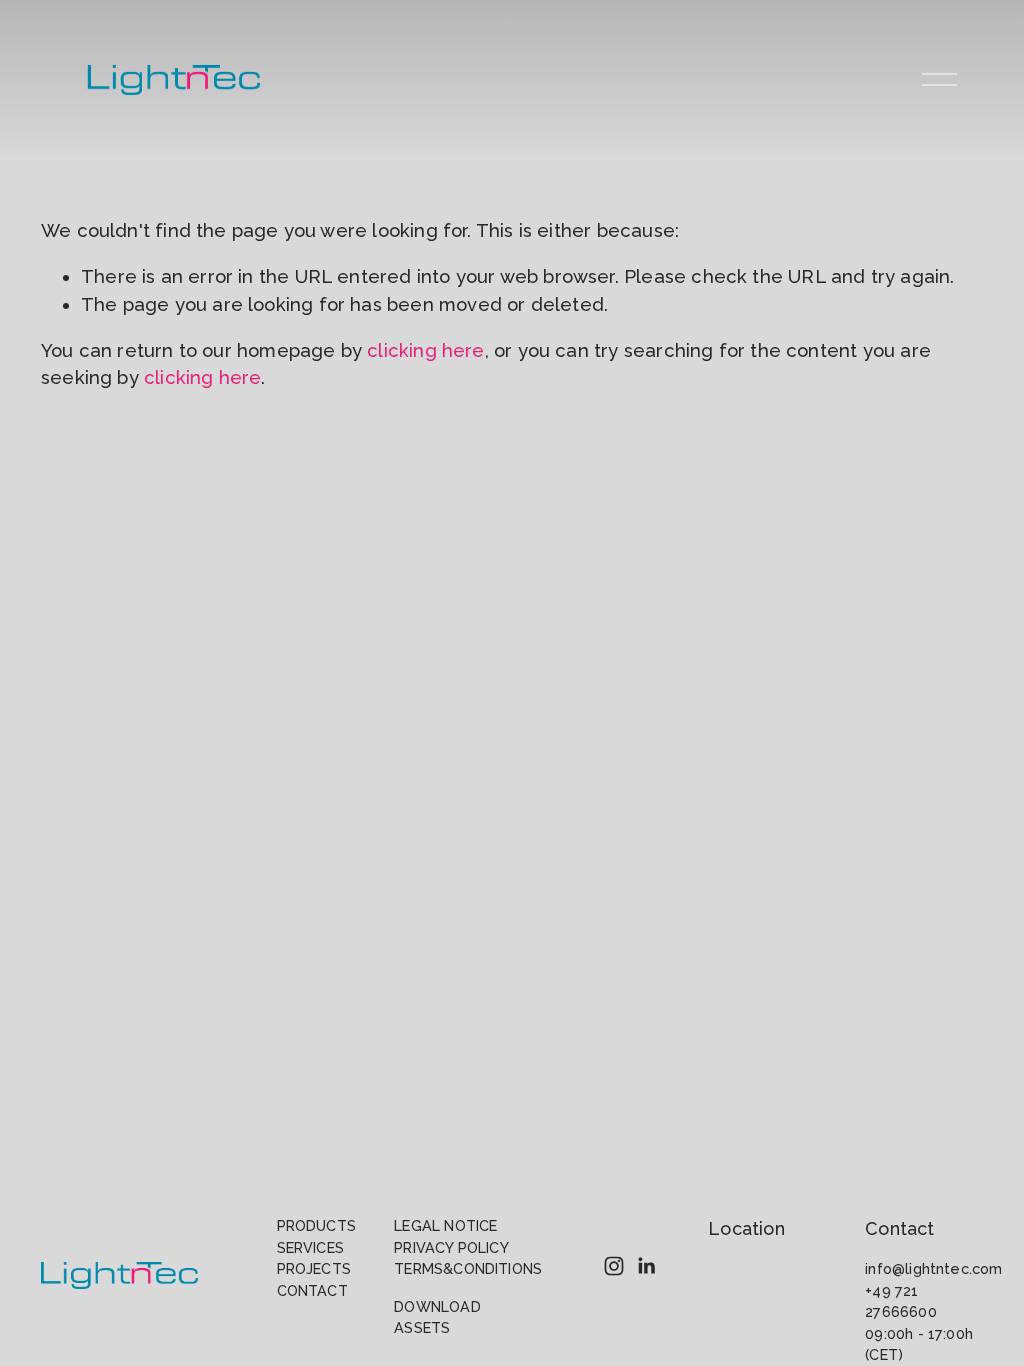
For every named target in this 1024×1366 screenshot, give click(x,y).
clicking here (425, 350)
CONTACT (312, 1290)
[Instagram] (614, 1266)
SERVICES (310, 1247)
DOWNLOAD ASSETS (437, 1317)
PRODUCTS (316, 1225)
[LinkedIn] (646, 1266)
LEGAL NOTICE (445, 1225)
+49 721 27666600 (900, 1301)
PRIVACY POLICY (451, 1247)
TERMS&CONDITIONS (468, 1268)
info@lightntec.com (933, 1268)
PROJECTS (314, 1268)
